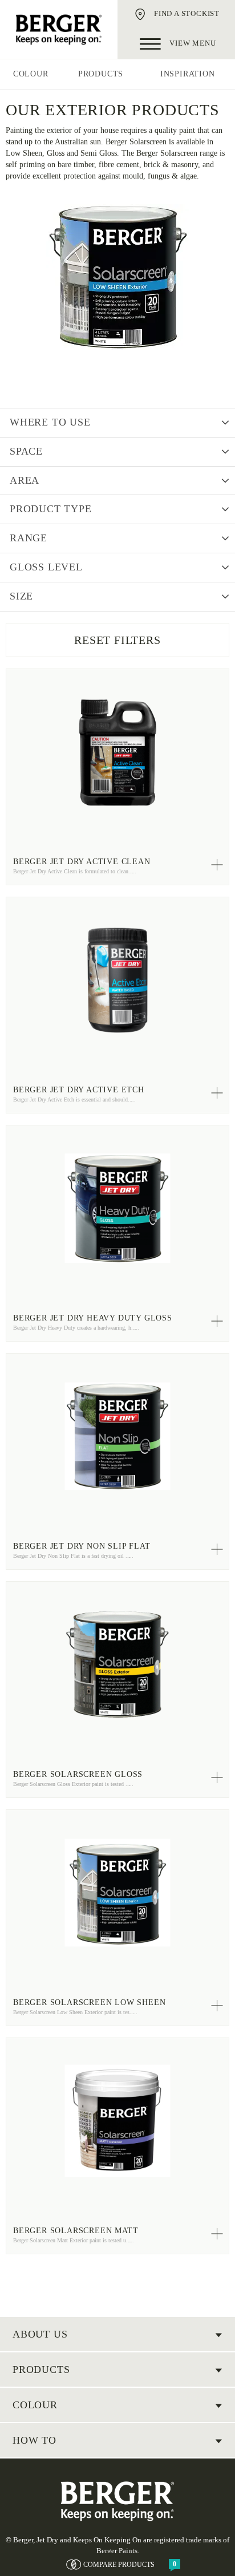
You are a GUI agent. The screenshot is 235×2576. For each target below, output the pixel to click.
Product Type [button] (51, 509)
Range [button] (29, 538)
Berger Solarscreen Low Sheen (89, 2002)
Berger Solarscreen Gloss (78, 1774)
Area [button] (25, 480)
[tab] (117, 423)
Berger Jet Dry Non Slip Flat (82, 1546)
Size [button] (21, 596)
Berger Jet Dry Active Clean (82, 862)
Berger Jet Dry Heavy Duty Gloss (93, 1318)
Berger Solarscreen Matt (76, 2231)
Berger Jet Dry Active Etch (79, 1090)
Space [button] (26, 451)
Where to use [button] (50, 422)
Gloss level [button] (46, 567)
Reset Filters (117, 640)
